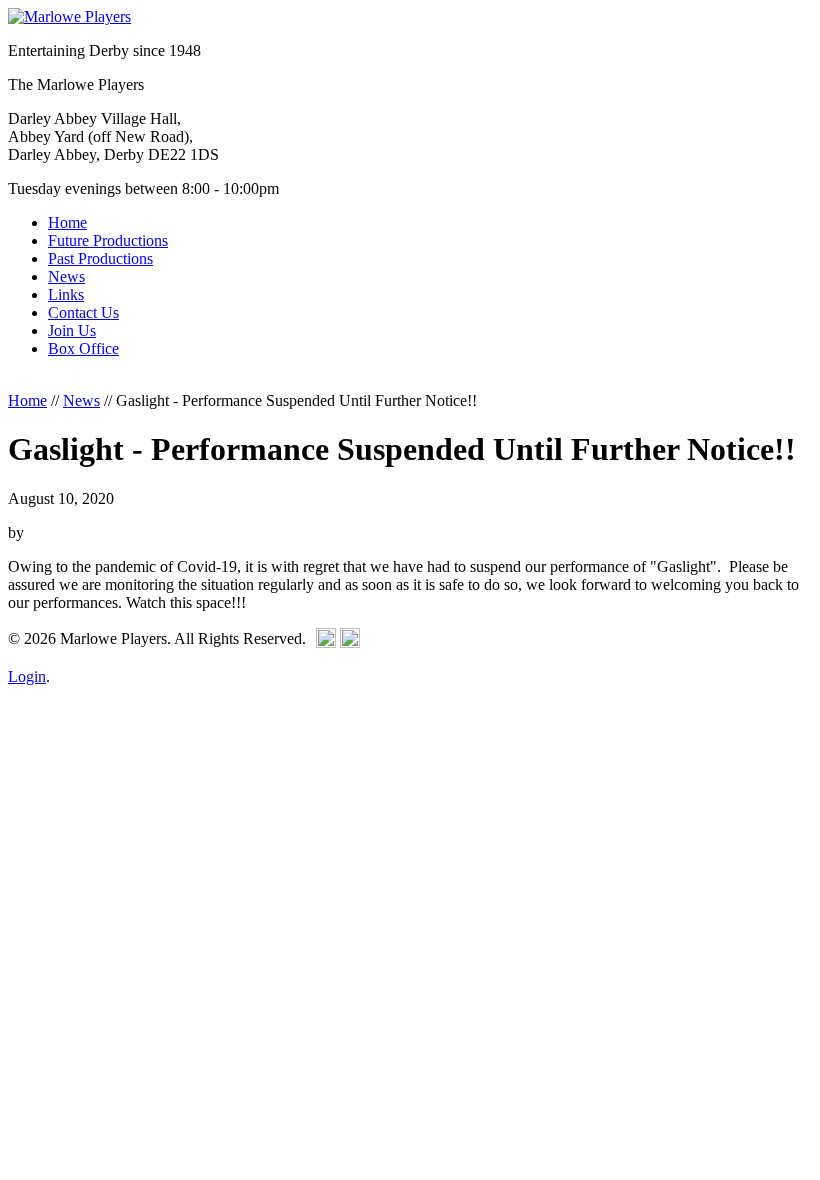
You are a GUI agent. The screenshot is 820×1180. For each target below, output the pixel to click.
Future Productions (108, 240)
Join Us (72, 330)
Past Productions (100, 258)
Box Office (83, 348)
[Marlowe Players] (69, 16)
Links (66, 294)
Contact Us (83, 312)
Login (27, 676)
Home (67, 222)
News (66, 276)
